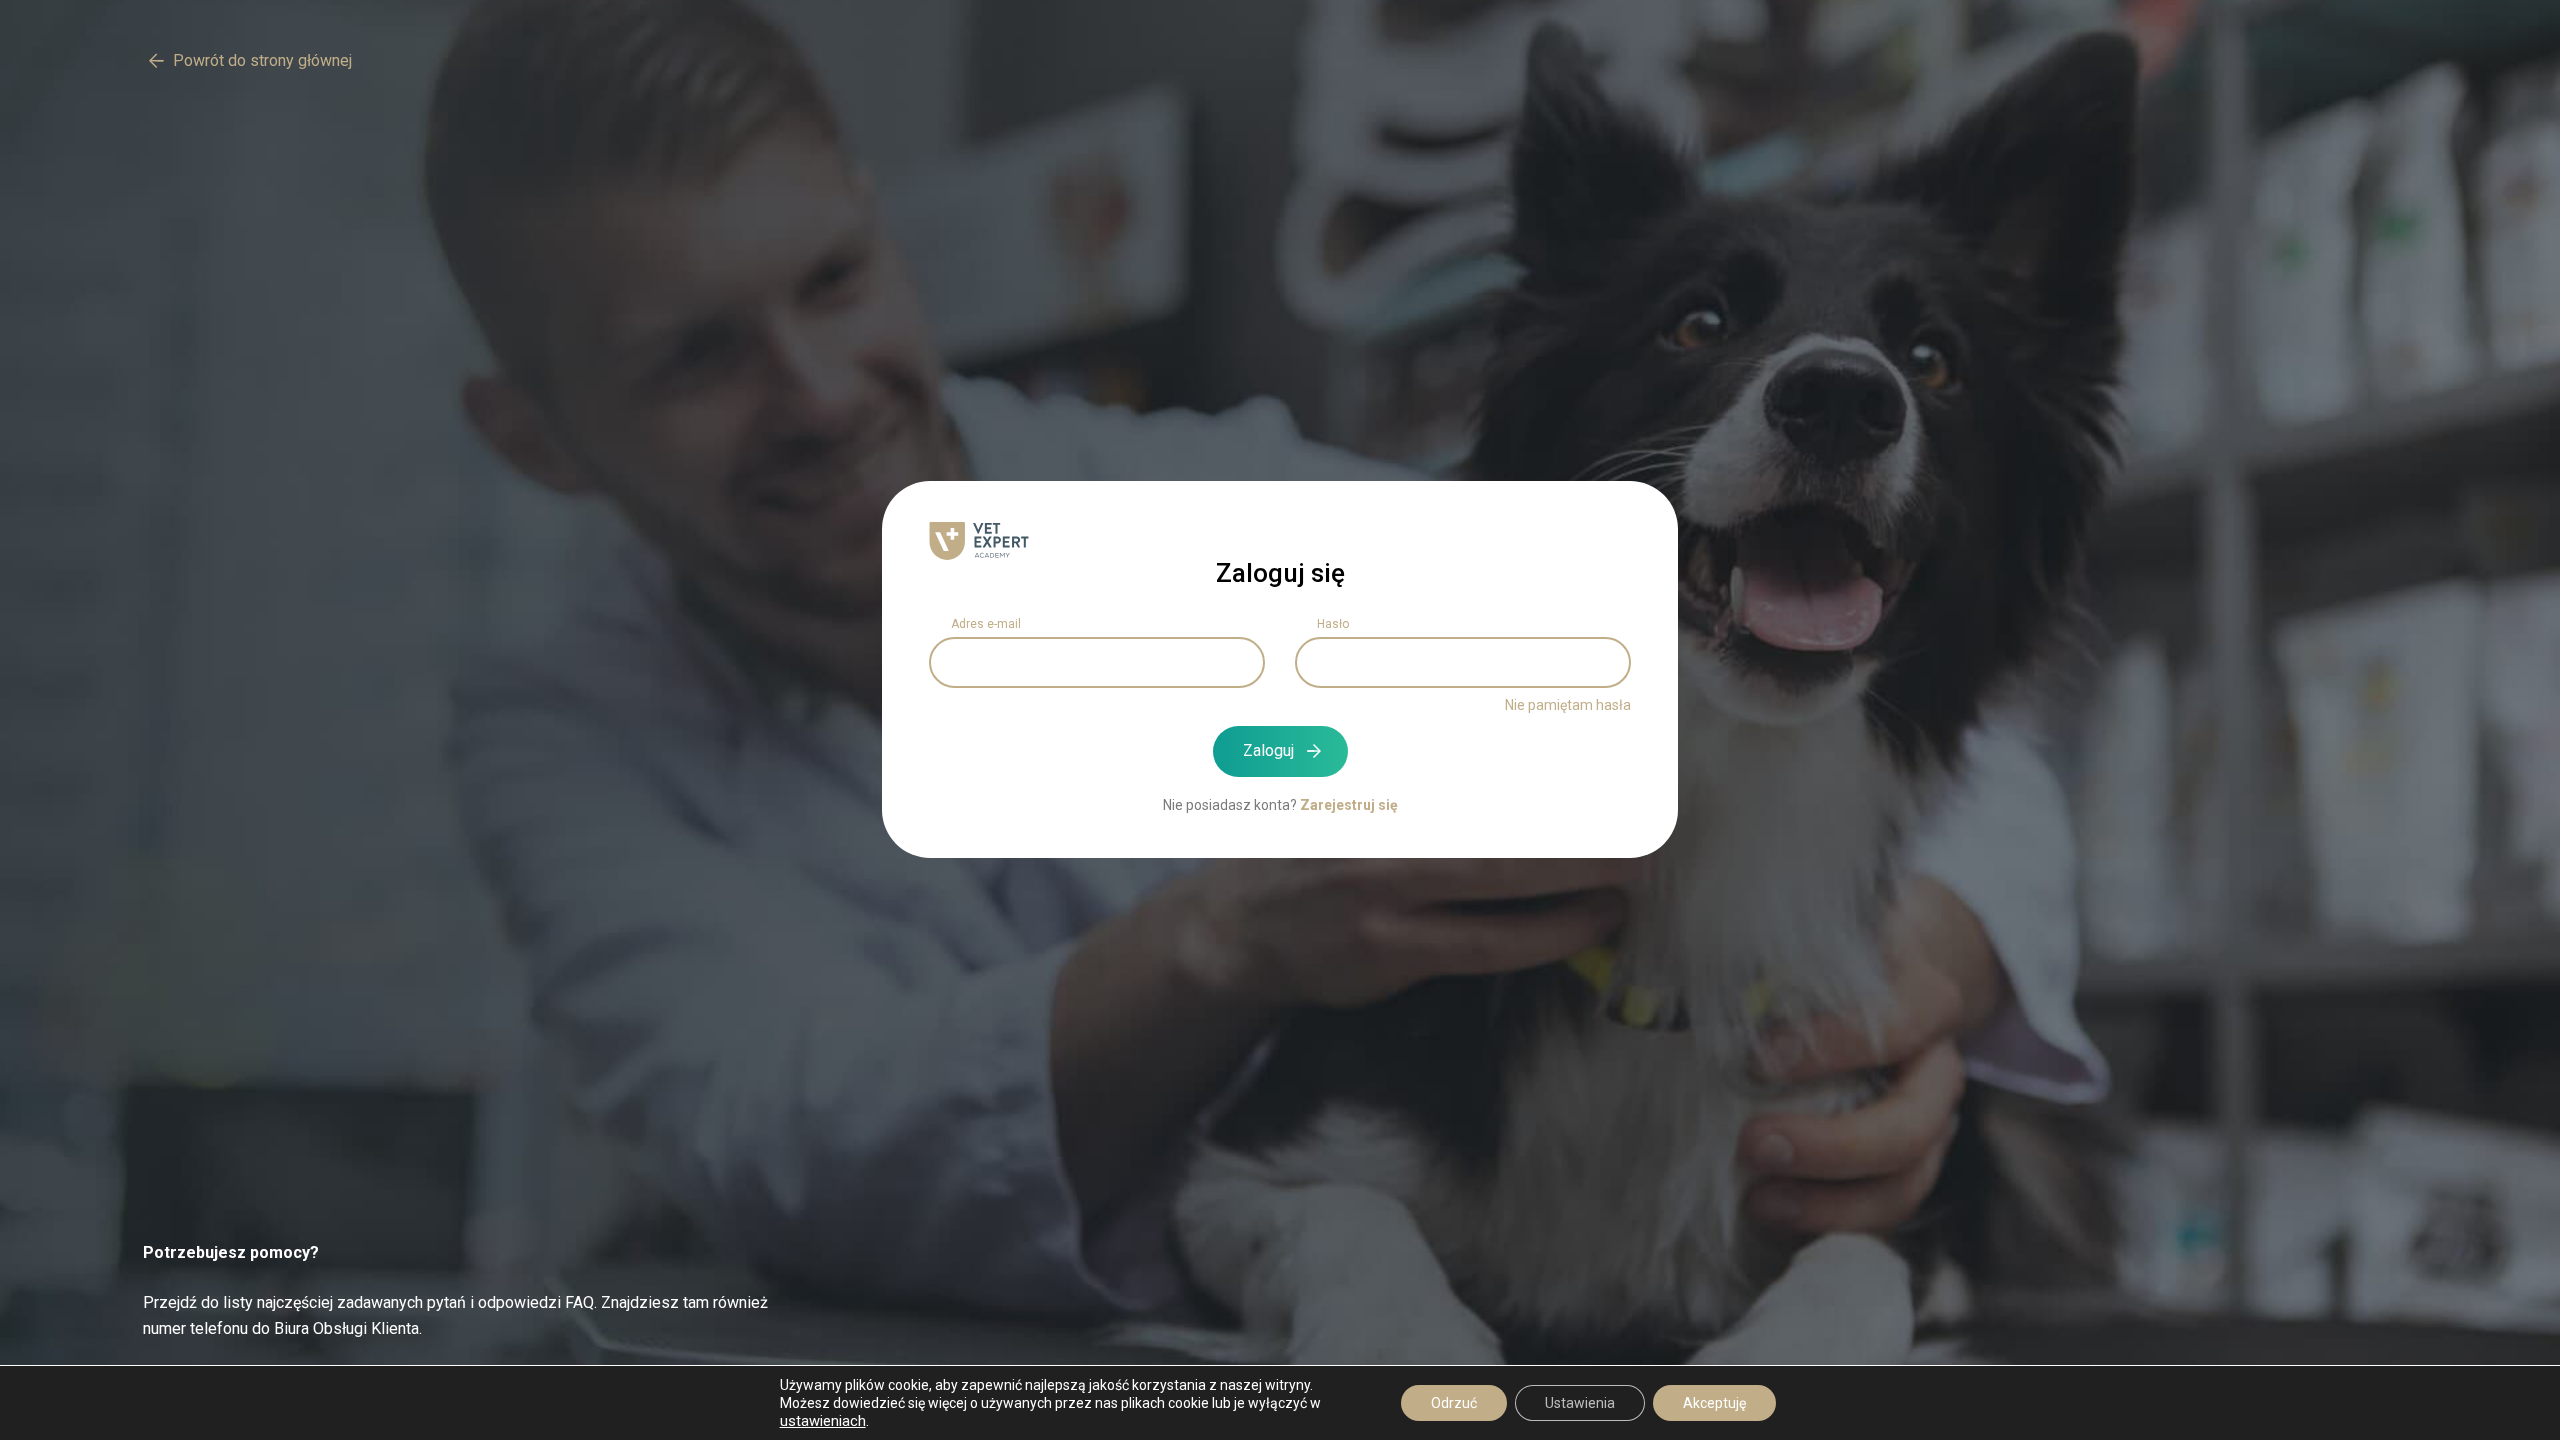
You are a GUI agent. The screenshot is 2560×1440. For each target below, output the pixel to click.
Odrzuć (1454, 1403)
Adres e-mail (986, 624)
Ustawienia (1580, 1403)
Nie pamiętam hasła (1568, 705)
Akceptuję (1714, 1403)
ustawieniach (823, 1421)
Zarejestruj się (1349, 805)
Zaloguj (1268, 750)
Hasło (1333, 624)
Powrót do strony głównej (262, 60)
